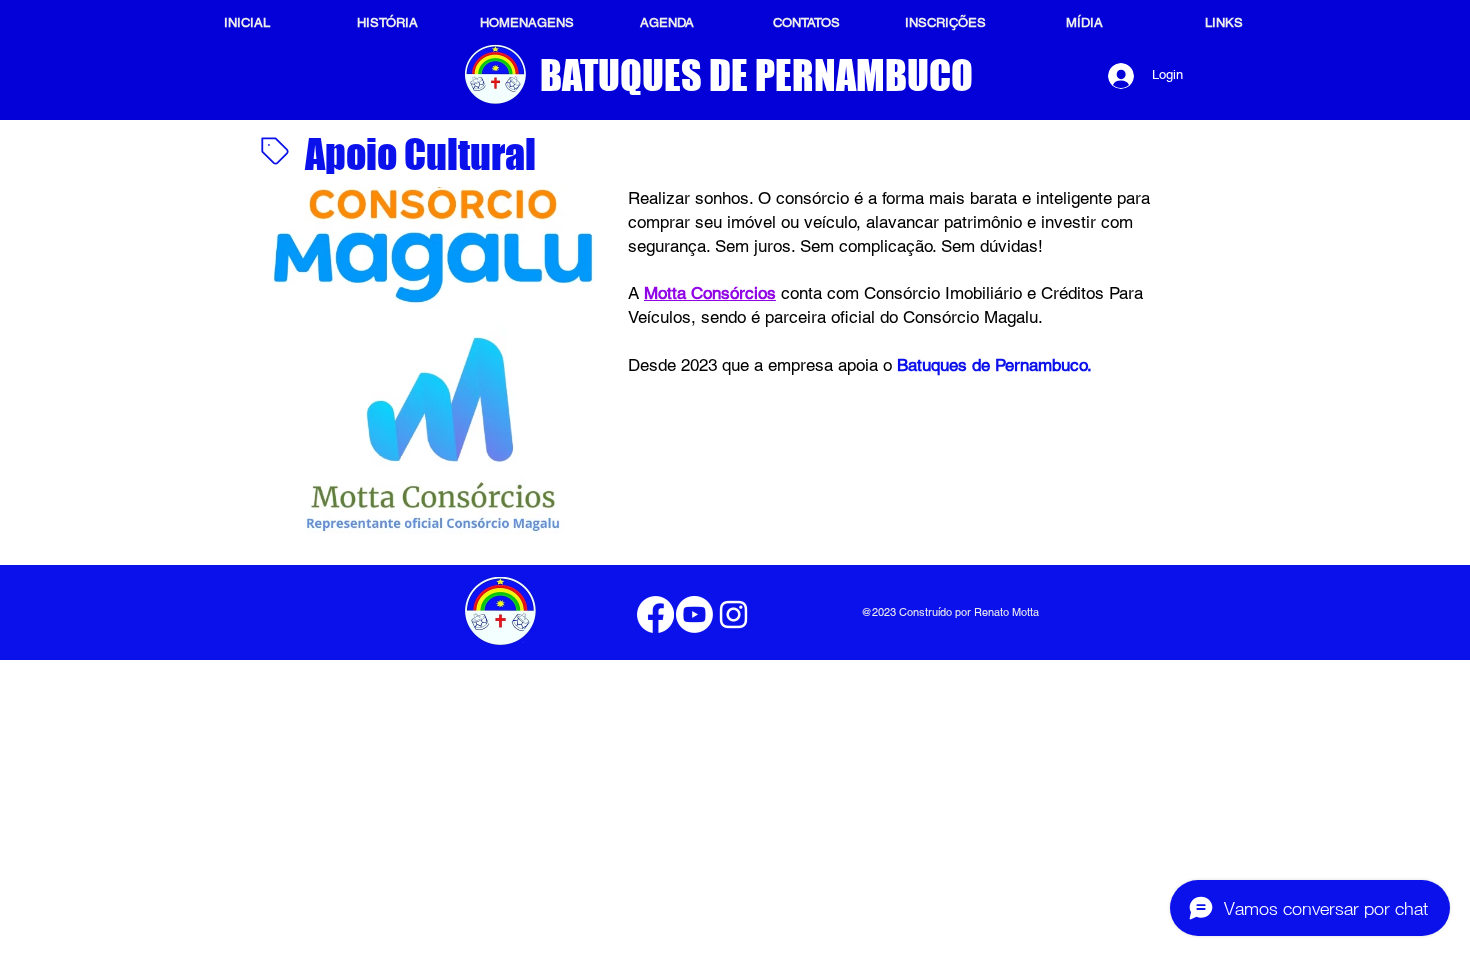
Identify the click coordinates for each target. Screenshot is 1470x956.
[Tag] (275, 151)
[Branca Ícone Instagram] (733, 614)
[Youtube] (694, 614)
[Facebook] (655, 614)
